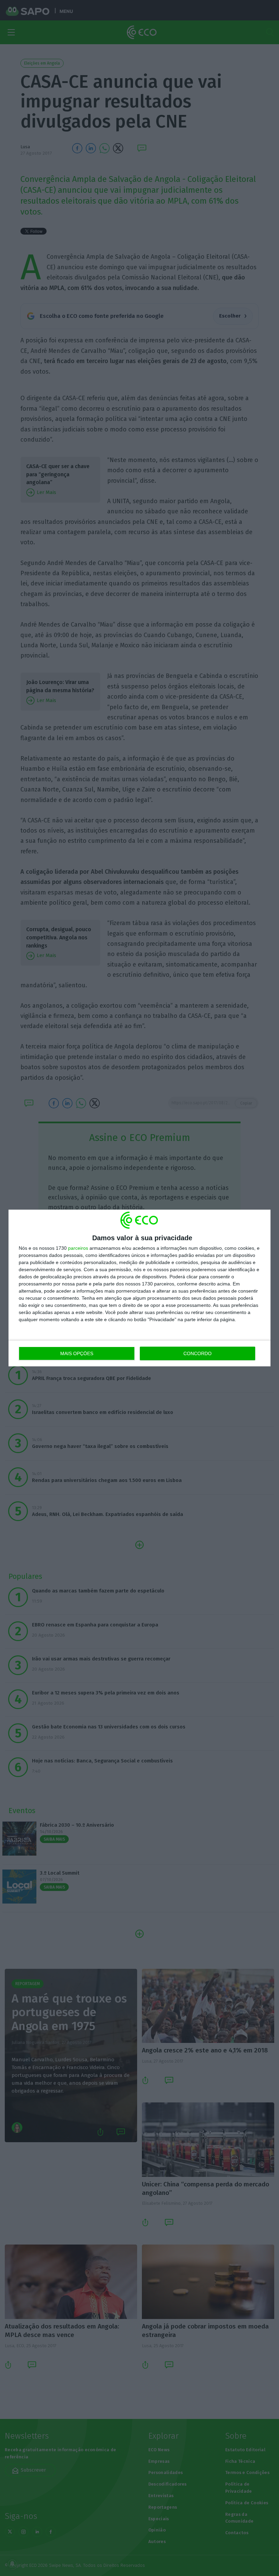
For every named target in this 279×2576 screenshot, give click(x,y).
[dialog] (139, 1288)
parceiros (78, 1248)
